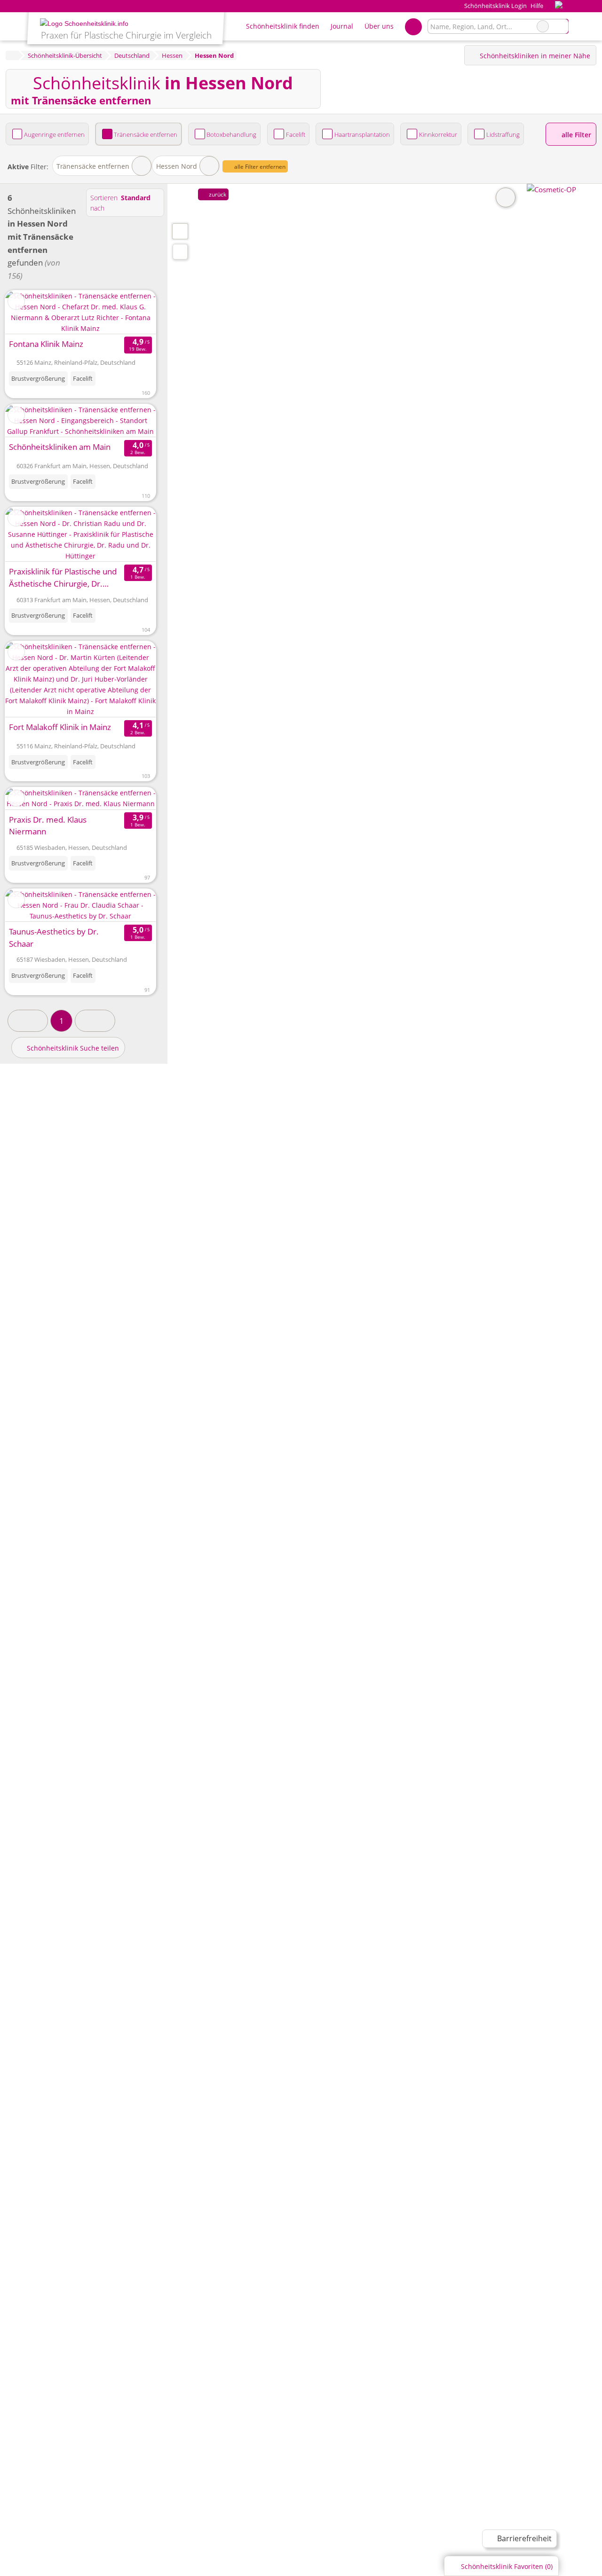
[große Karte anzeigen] (180, 231)
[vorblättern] (132, 312)
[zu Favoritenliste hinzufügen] (16, 301)
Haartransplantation (362, 134)
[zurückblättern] (29, 312)
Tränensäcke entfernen (146, 134)
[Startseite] (12, 55)
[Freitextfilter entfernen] (543, 26)
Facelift (296, 134)
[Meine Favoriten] (413, 26)
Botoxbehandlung (231, 134)
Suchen (561, 26)
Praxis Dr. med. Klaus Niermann (48, 826)
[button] (28, 1021)
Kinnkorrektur (438, 134)
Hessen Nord (177, 166)
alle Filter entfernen (259, 167)
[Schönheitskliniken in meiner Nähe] (180, 252)
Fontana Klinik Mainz (46, 344)
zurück (217, 194)
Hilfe (537, 6)
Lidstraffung (503, 134)
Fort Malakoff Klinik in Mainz (60, 727)
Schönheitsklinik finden (283, 26)
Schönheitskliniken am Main (60, 447)
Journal (342, 26)
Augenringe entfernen (54, 134)
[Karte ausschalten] (506, 197)
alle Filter (575, 135)
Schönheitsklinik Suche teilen (72, 1048)
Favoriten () (507, 2566)
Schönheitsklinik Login (495, 6)
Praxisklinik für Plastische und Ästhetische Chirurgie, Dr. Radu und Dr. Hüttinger (63, 578)
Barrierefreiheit (523, 2538)
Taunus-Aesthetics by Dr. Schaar (54, 938)
